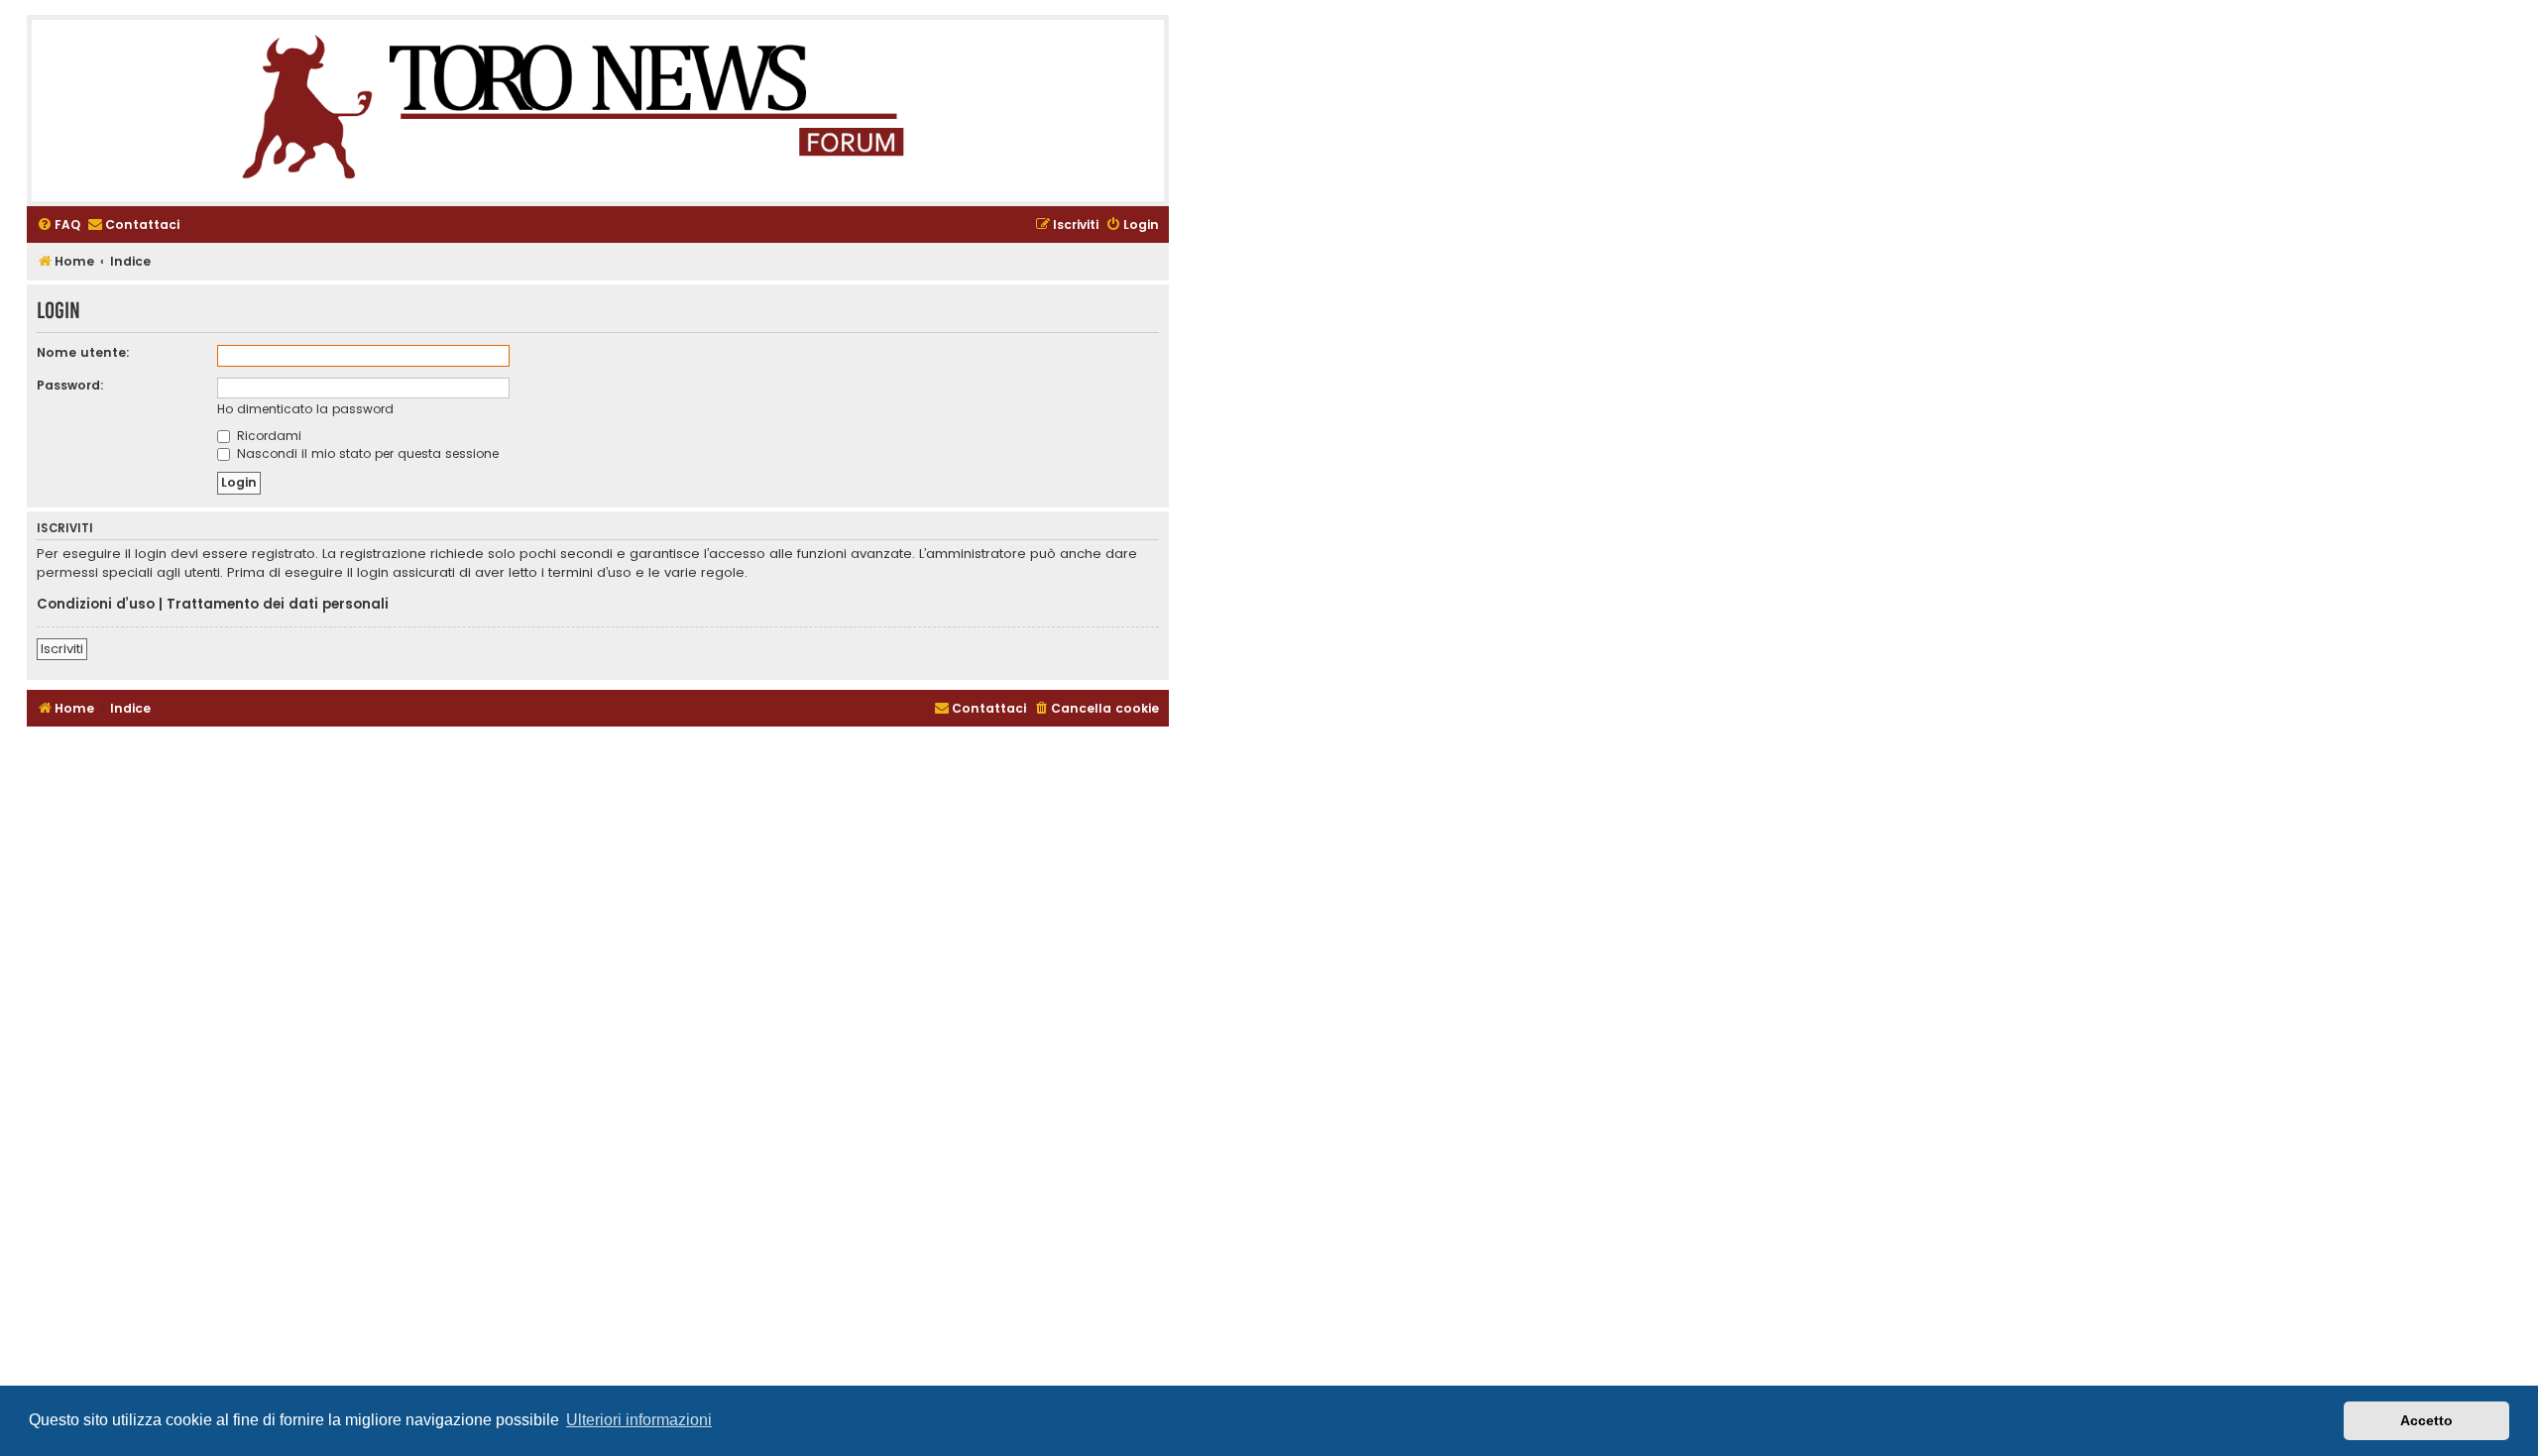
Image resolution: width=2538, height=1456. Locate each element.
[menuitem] (58, 225)
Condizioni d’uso (96, 605)
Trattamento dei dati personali (278, 605)
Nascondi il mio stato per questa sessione (366, 453)
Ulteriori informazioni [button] (639, 1420)
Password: (70, 385)
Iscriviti (62, 649)
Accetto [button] (2426, 1420)
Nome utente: (83, 352)
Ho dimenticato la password (305, 409)
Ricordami (267, 436)
